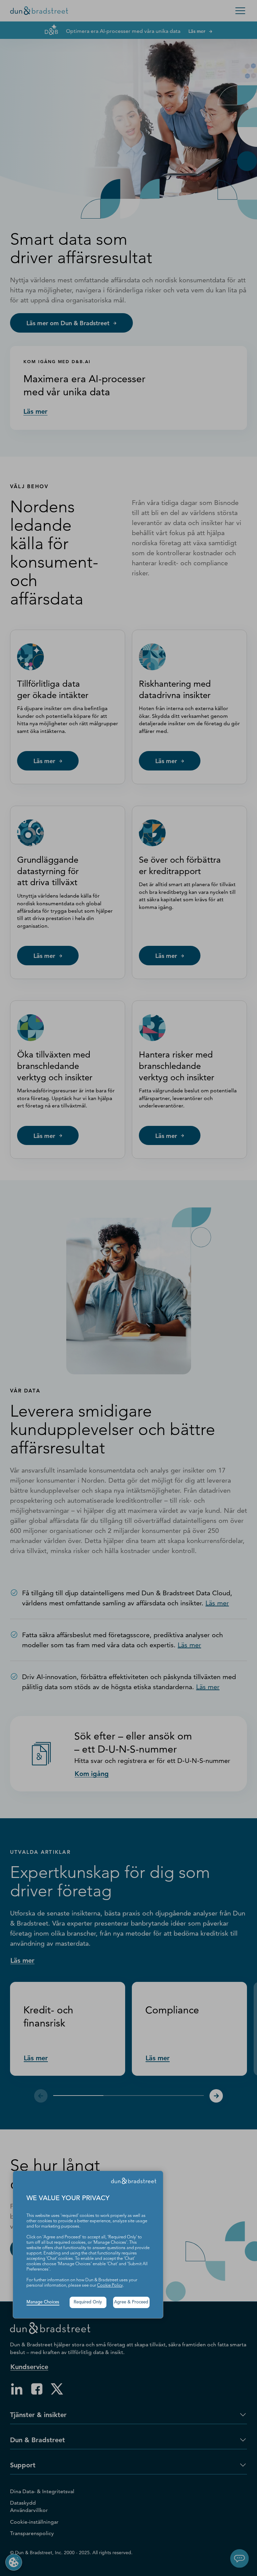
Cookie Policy (110, 2285)
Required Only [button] (88, 2302)
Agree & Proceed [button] (131, 2302)
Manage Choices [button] (43, 2302)
